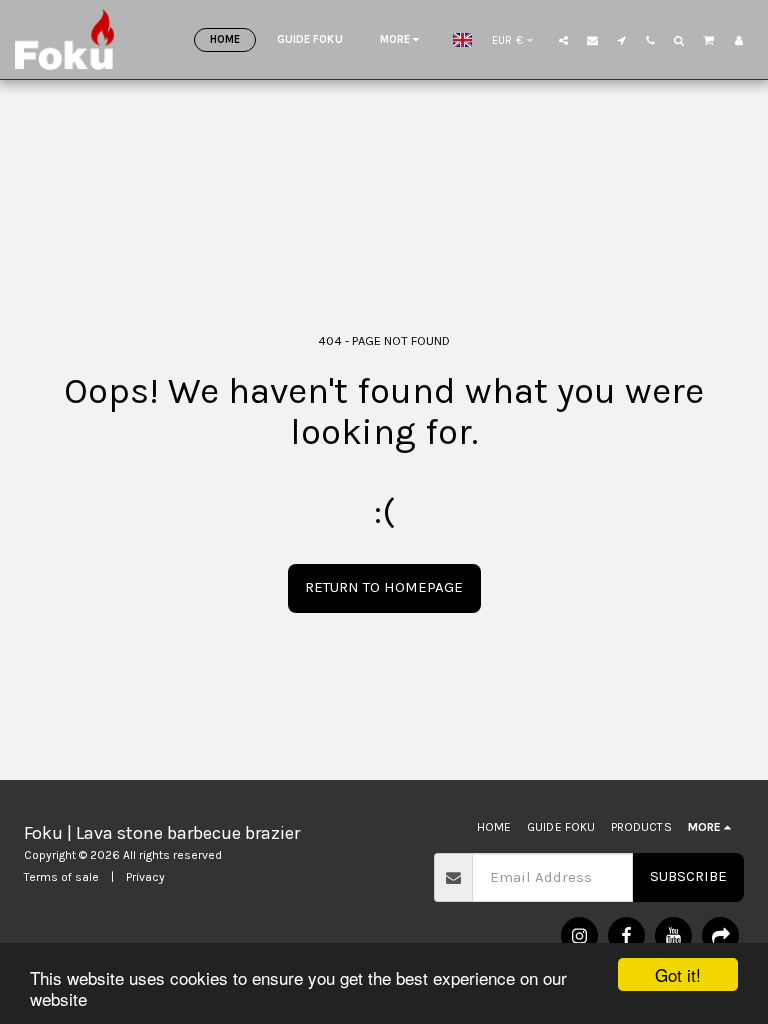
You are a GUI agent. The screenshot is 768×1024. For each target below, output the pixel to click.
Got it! (678, 974)
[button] (563, 40)
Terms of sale (61, 877)
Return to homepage (384, 587)
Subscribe (688, 876)
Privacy (145, 877)
